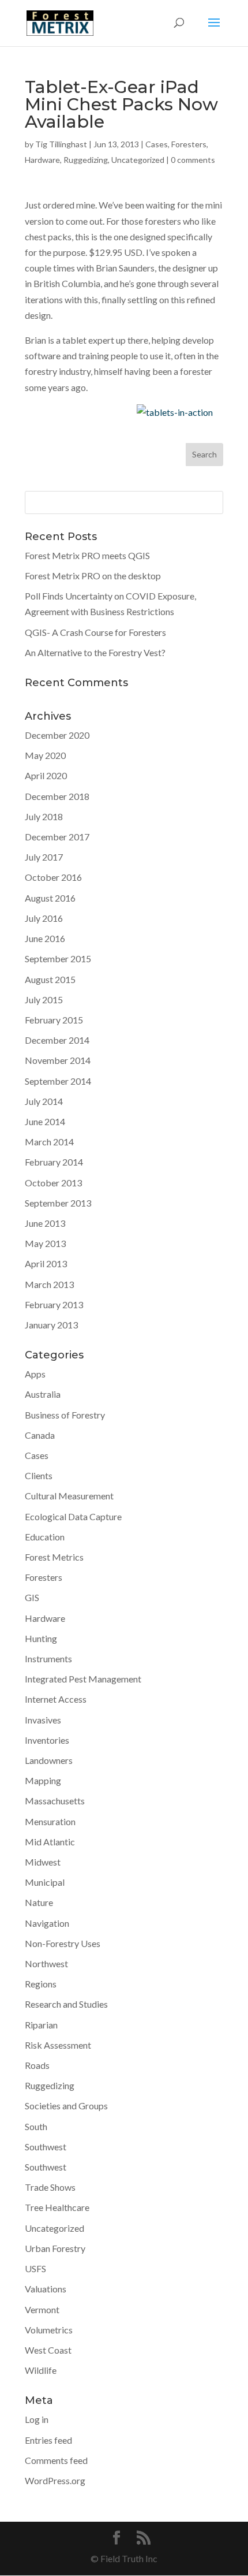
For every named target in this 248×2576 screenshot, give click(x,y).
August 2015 (50, 979)
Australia (43, 1394)
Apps (35, 1374)
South (36, 2126)
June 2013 (45, 1223)
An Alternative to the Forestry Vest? (95, 652)
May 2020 (45, 755)
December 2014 (57, 1040)
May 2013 (45, 1243)
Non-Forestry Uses (63, 1943)
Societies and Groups (66, 2106)
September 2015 (58, 958)
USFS (35, 2268)
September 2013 (58, 1203)
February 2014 (54, 1162)
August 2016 (50, 898)
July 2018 (44, 816)
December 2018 (57, 796)
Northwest (46, 1963)
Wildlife (41, 2370)
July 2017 (44, 857)
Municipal (45, 1882)
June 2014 (45, 1121)
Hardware (42, 160)
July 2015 (44, 999)
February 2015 (54, 1020)
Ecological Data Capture (73, 1516)
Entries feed (48, 2440)
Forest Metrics (54, 1557)
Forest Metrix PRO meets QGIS (87, 555)
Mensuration (50, 1821)
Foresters (189, 144)
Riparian (41, 2025)
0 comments (193, 160)
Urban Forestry (55, 2248)
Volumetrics (49, 2330)
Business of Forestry (65, 1415)
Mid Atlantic (50, 1842)
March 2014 (49, 1142)
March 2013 (49, 1284)
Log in (37, 2419)
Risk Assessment (58, 2045)
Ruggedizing (86, 160)
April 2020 (46, 775)
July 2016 (44, 918)
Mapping (43, 1780)
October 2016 (53, 877)
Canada (40, 1435)
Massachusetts (55, 1801)
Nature (39, 1902)
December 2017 (57, 837)
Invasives (43, 1720)
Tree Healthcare (57, 2207)
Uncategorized (138, 160)
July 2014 (44, 1101)
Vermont (42, 2309)
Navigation (47, 1923)
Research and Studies (66, 2004)
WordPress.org (55, 2480)
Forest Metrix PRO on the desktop (93, 576)
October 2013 (53, 1183)
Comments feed (56, 2460)
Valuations (46, 2289)
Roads (37, 2065)
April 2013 (46, 1263)
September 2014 (58, 1081)
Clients (39, 1475)
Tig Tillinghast (61, 144)
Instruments (48, 1659)
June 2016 (45, 938)
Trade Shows (50, 2187)
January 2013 (51, 1325)
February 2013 (54, 1304)
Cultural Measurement (69, 1496)
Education (45, 1537)
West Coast (48, 2350)
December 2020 (57, 735)
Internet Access (56, 1699)
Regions (41, 1984)
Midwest (43, 1862)
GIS (32, 1597)
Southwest (46, 2147)
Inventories (47, 1740)
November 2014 (58, 1060)
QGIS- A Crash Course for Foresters (95, 632)
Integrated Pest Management (83, 1679)
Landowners (49, 1760)
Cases (157, 144)
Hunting (41, 1638)
